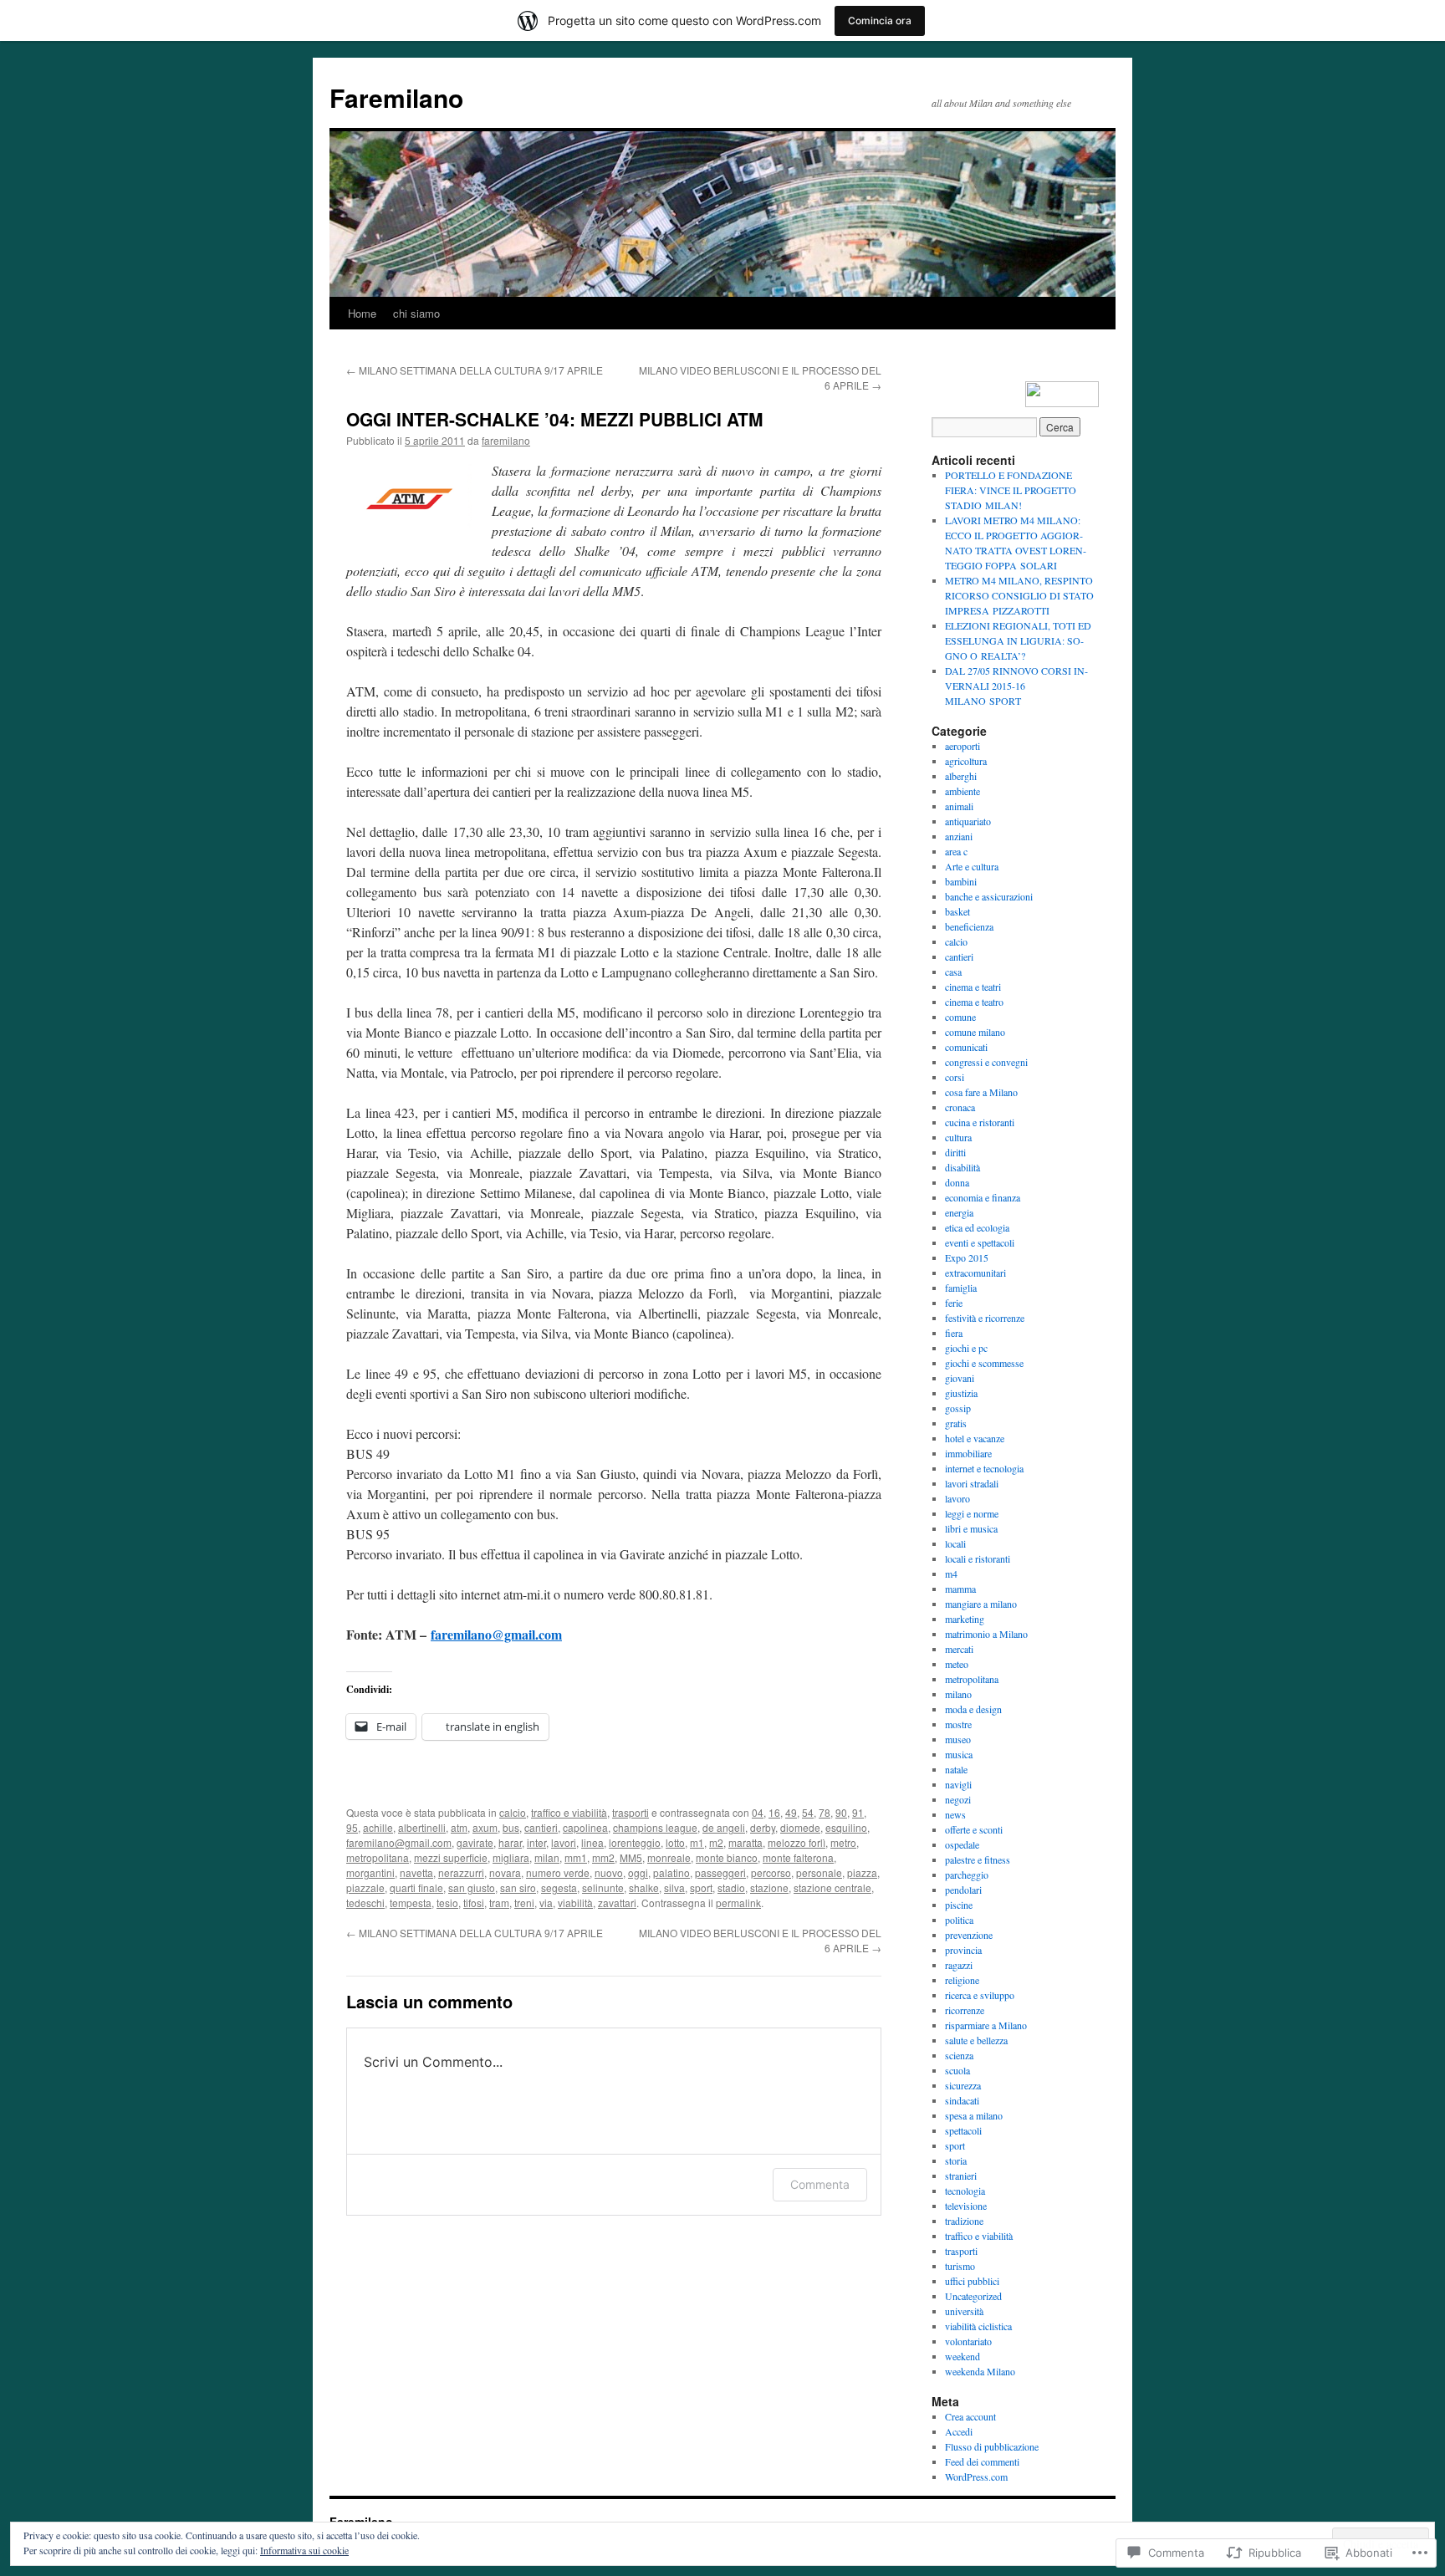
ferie (954, 1303)
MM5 (631, 1857)
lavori (564, 1842)
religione (962, 1980)
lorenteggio (635, 1842)
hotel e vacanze (975, 1438)
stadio (731, 1887)
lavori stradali (972, 1483)
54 (808, 1812)
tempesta (411, 1903)
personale (819, 1872)
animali (959, 806)
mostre (958, 1724)
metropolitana (378, 1857)
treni (524, 1903)
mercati (959, 1649)
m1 (697, 1842)
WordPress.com (976, 2477)
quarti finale (416, 1887)
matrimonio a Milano (986, 1634)
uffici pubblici (972, 2281)
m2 (716, 1842)
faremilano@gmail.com (496, 1634)
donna (957, 1182)
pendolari (963, 1890)
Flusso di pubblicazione (992, 2446)
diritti (955, 1152)
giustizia (961, 1393)
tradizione (964, 2221)
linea (592, 1842)
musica (959, 1754)
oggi (638, 1872)
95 (352, 1827)
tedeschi (365, 1903)
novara (505, 1872)
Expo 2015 (967, 1257)
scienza (959, 2055)
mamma (960, 1589)
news (955, 1814)
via (546, 1903)
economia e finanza (983, 1197)
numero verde (558, 1872)
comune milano (975, 1032)
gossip (958, 1408)
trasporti (631, 1812)
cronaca (960, 1107)
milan (547, 1857)
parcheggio (967, 1875)
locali (955, 1543)
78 (825, 1812)
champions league (655, 1827)
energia (959, 1212)
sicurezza (963, 2085)
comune (960, 1017)
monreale (669, 1857)
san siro (518, 1887)
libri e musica (971, 1528)
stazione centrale (832, 1887)
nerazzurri (461, 1872)
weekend (962, 2356)
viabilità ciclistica (978, 2326)
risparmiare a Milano (986, 2025)
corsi (955, 1077)
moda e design (973, 1709)
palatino (671, 1872)
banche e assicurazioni (989, 896)
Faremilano (396, 97)
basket (957, 911)
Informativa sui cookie (304, 2550)
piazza (862, 1872)
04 (758, 1812)
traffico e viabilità (569, 1812)
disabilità (962, 1167)
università (964, 2311)
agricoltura (966, 761)
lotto (675, 1842)
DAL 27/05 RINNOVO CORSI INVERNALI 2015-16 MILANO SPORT (1016, 686)
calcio (513, 1812)
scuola (957, 2070)
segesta (559, 1887)
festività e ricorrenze (985, 1318)
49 (791, 1812)
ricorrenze (965, 2010)
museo (958, 1739)
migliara (511, 1857)
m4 (951, 1574)
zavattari (617, 1903)
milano (958, 1694)
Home (362, 313)
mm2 (603, 1857)
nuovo (609, 1872)
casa (953, 972)
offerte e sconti (974, 1829)
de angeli (724, 1827)
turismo (960, 2266)
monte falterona (798, 1857)
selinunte (603, 1887)
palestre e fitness (978, 1859)
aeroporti (962, 746)
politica (959, 1920)
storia (956, 2160)
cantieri (541, 1827)
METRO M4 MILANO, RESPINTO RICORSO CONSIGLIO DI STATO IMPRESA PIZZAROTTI (1019, 595)
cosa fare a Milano (981, 1092)
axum (485, 1827)
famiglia (961, 1288)
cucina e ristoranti (980, 1122)
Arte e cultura (972, 866)
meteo (957, 1664)
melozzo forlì (797, 1842)
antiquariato (968, 821)
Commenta (820, 2184)
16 (774, 1812)
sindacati (962, 2100)
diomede (800, 1827)
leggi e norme (972, 1513)
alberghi (961, 776)
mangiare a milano (981, 1604)
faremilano (506, 440)
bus (511, 1827)
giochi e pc (966, 1348)
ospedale (962, 1844)
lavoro (957, 1498)
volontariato (968, 2341)
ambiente (962, 791)
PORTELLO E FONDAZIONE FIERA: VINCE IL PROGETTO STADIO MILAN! (1011, 490)
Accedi (959, 2431)
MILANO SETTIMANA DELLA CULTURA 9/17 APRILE (475, 370)
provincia (963, 1950)
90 (841, 1812)
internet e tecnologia (984, 1468)
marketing (965, 1619)
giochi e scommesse (984, 1363)
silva (674, 1887)
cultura (958, 1137)
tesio (447, 1903)
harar (510, 1842)
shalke (644, 1887)
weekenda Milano (980, 2371)
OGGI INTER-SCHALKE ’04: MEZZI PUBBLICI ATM (555, 419)
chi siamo (416, 313)
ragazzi (959, 1965)
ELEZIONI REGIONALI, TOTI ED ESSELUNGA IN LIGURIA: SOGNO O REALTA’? (1018, 640)
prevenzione (969, 1935)
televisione (966, 2206)
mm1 (576, 1857)
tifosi (474, 1903)
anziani (959, 836)
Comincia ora (880, 20)
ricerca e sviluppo (980, 1995)
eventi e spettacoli (980, 1242)
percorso (771, 1872)
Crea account (970, 2416)
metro (843, 1842)
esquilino (846, 1827)
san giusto (472, 1887)
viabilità (575, 1903)
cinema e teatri (973, 987)
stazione (769, 1887)
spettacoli (963, 2130)
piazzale (365, 1887)
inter (536, 1842)
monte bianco (727, 1857)
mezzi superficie (451, 1857)
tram (499, 1903)
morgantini (370, 1872)
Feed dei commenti (982, 2461)
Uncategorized (973, 2296)
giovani (960, 1378)
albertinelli (422, 1827)
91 (858, 1812)
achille (378, 1827)
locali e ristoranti (978, 1558)
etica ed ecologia (977, 1227)
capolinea (585, 1827)
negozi (958, 1799)
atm (459, 1827)
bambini (961, 881)
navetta (416, 1872)
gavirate (475, 1842)
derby (763, 1827)
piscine (959, 1905)
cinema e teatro (974, 1002)
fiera (954, 1333)
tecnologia (965, 2191)
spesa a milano (974, 2115)
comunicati (966, 1047)
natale (956, 1769)
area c (956, 851)
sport (701, 1887)
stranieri (961, 2176)
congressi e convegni (986, 1062)
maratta (745, 1842)
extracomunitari (975, 1273)
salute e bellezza (976, 2040)
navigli (958, 1784)
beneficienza (969, 926)
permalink (738, 1903)
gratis (956, 1423)
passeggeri (720, 1872)
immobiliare (968, 1453)
